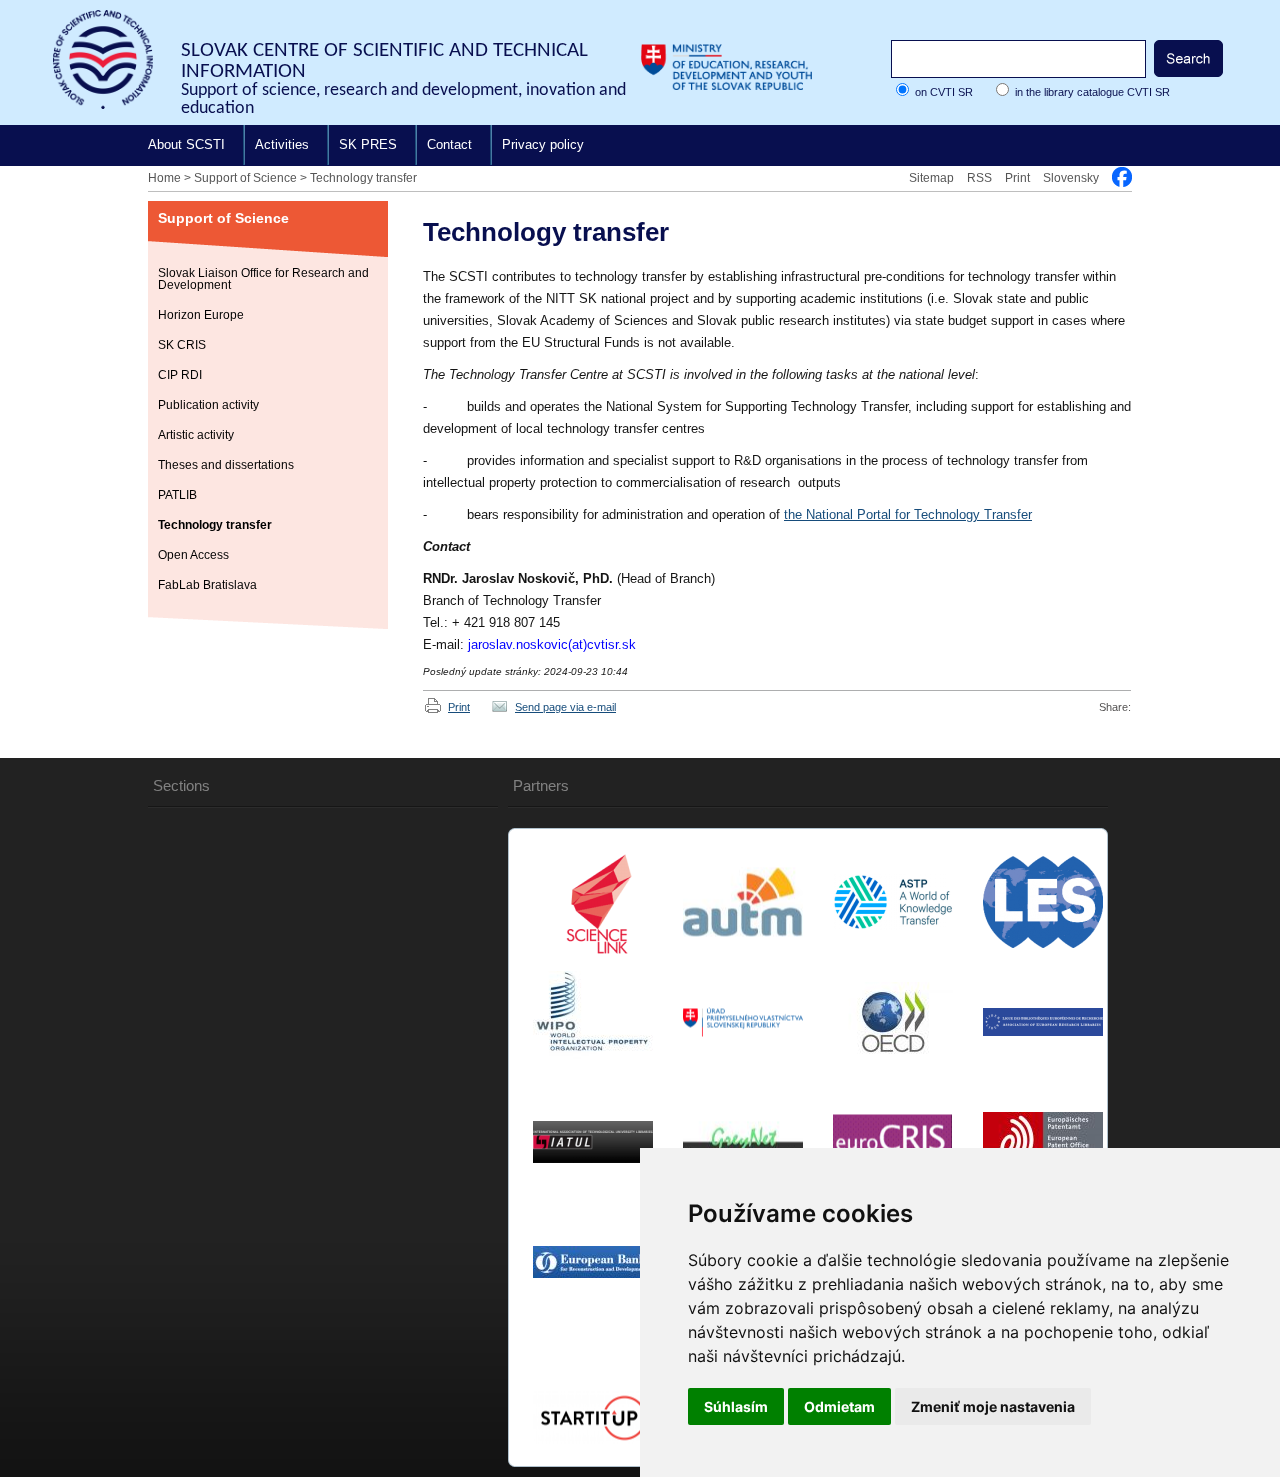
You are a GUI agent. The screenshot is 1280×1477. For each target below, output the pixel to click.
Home (164, 178)
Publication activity (208, 405)
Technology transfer (363, 178)
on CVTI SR (944, 92)
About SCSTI (186, 144)
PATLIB (177, 495)
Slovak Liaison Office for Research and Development (263, 279)
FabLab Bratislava (207, 585)
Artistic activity (196, 435)
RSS (979, 178)
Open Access (193, 555)
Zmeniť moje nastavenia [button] (993, 1406)
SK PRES (368, 144)
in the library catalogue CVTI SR (1092, 92)
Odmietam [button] (839, 1406)
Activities (282, 144)
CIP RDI (180, 375)
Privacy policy (543, 144)
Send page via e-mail (565, 707)
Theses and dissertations (226, 465)
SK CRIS (182, 345)
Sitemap (931, 178)
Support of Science (245, 178)
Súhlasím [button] (736, 1406)
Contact (449, 144)
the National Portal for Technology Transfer (908, 514)
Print (1017, 178)
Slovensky (1071, 178)
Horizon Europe (201, 315)
